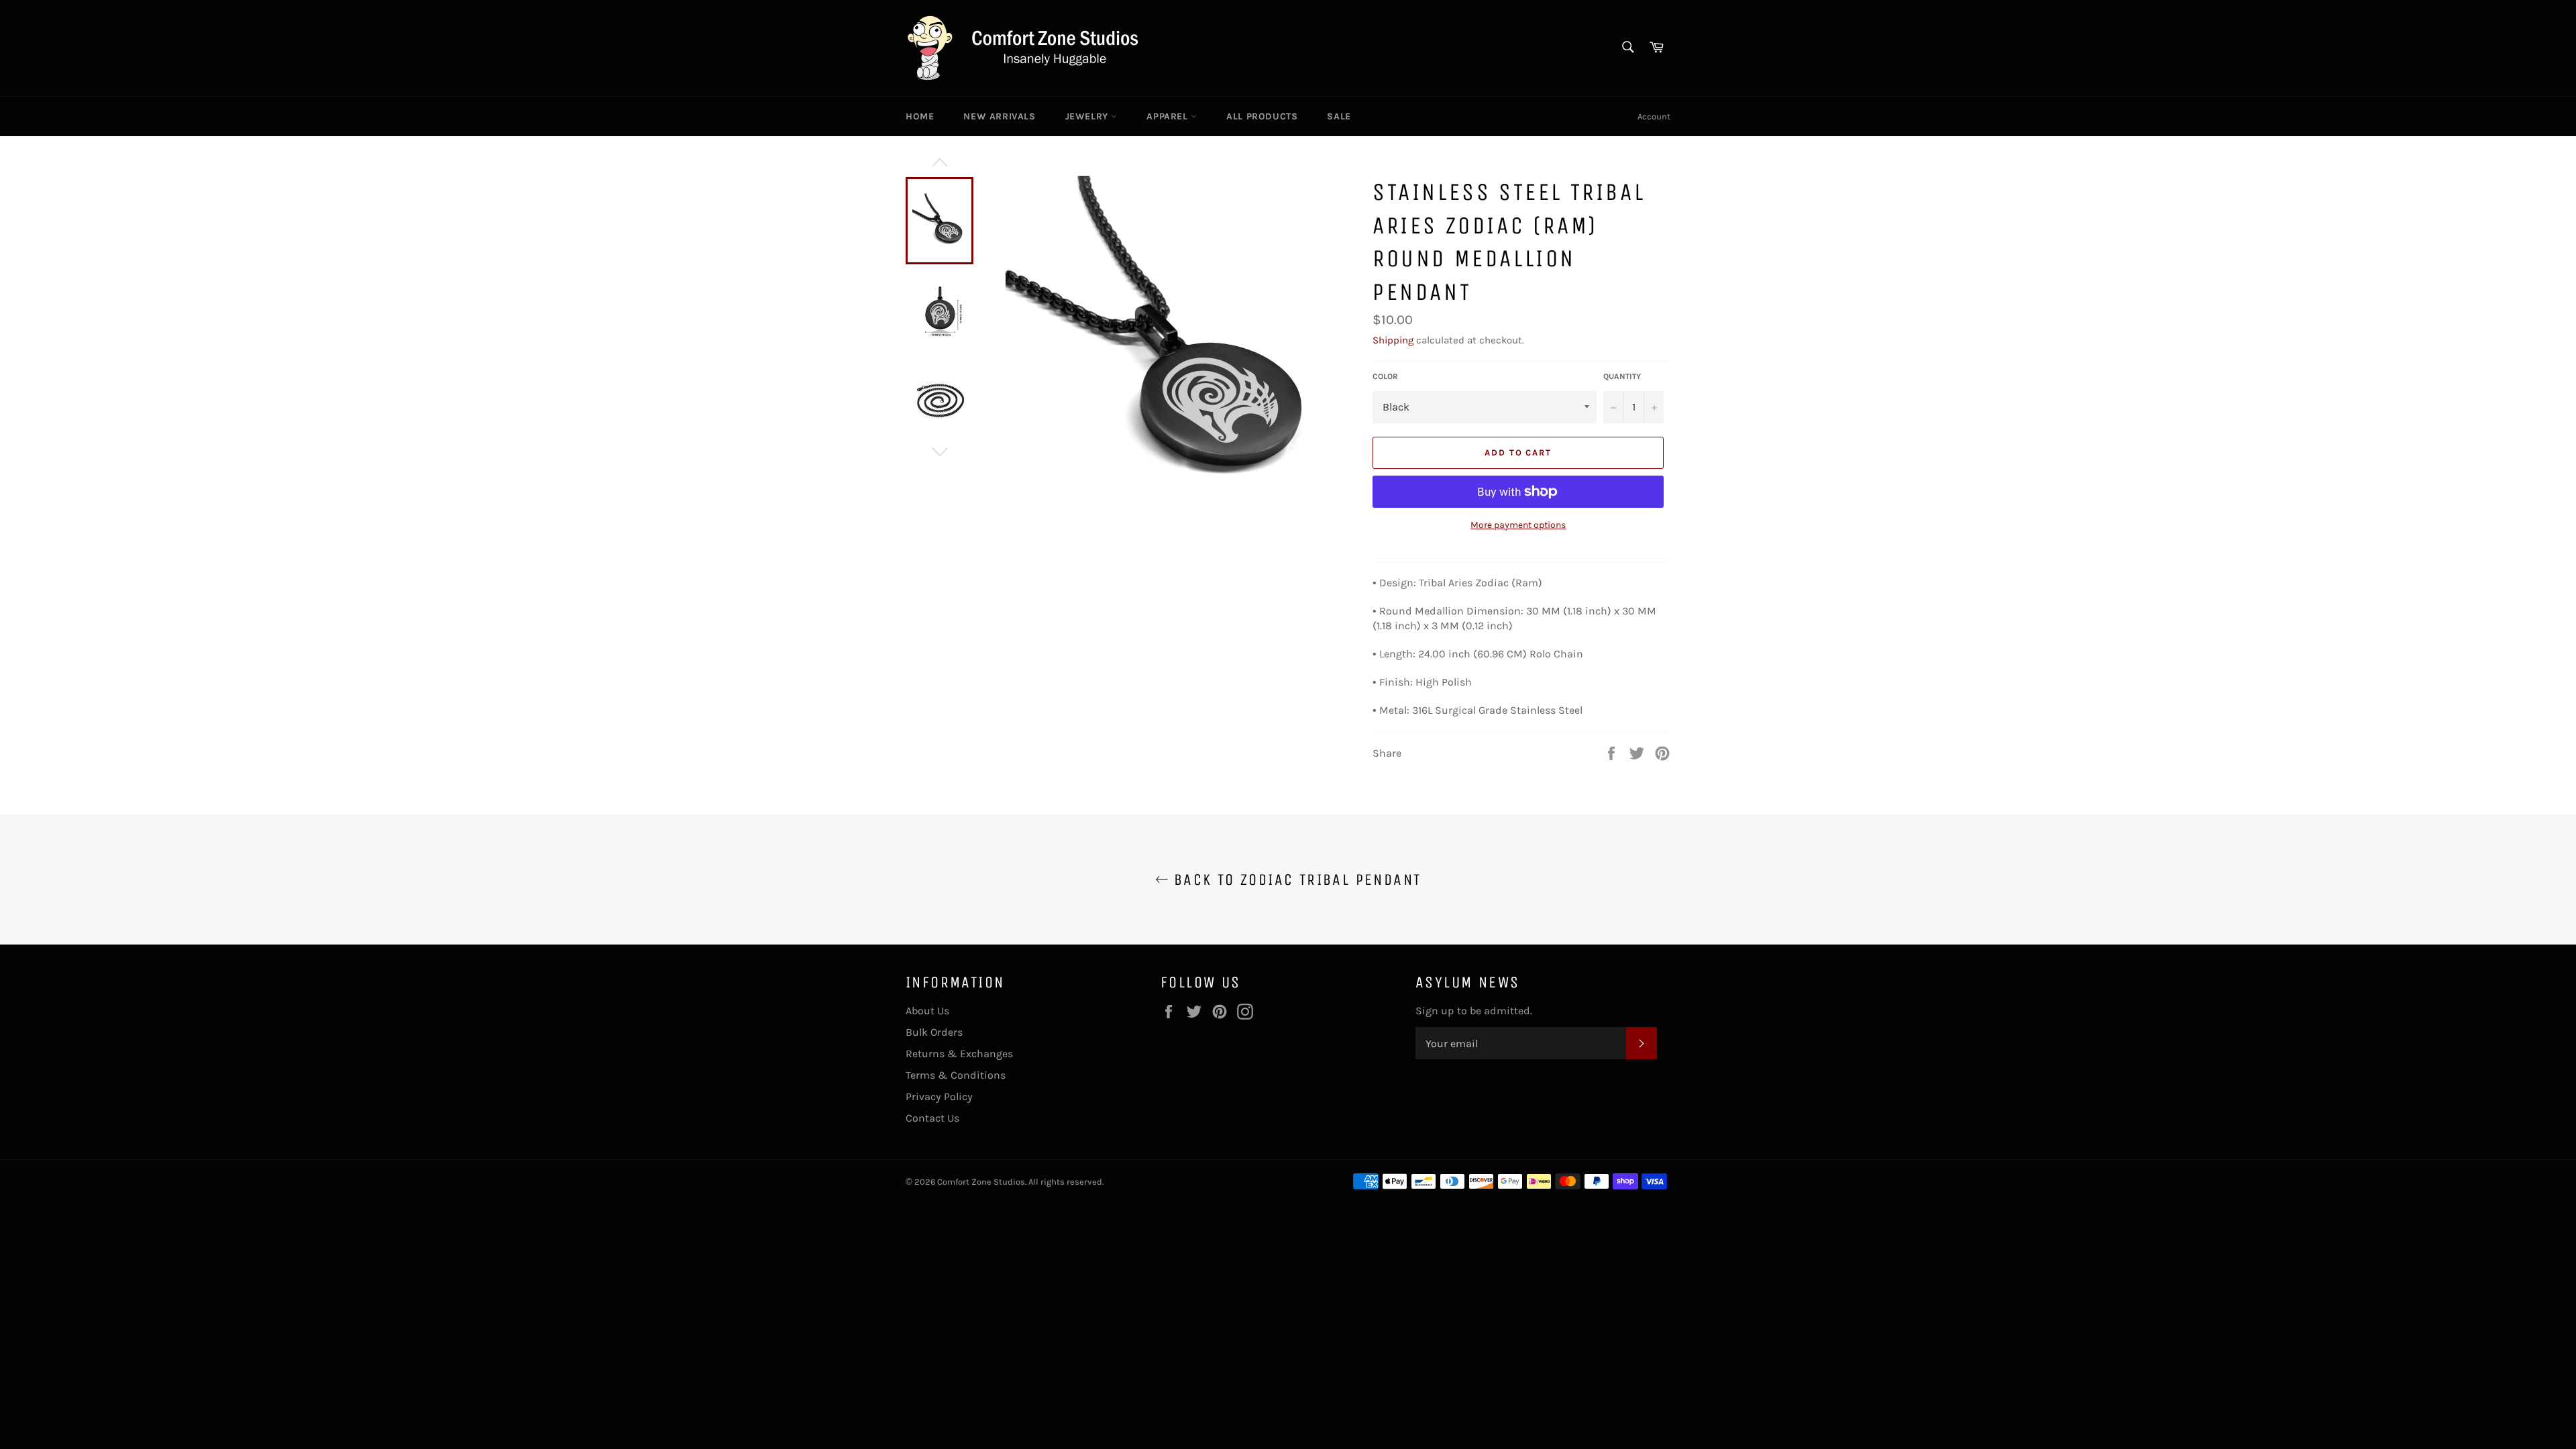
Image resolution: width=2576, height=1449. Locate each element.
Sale (1339, 116)
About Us (927, 1011)
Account (1654, 116)
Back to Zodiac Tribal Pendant (1295, 879)
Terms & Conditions (956, 1075)
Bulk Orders (934, 1032)
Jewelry (1088, 116)
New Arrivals (999, 116)
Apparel (1169, 116)
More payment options (1518, 525)
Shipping (1393, 340)
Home (920, 116)
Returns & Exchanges (959, 1054)
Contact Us (932, 1118)
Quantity (1622, 376)
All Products (1262, 116)
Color (1385, 376)
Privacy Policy (939, 1096)
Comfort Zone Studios (981, 1182)
